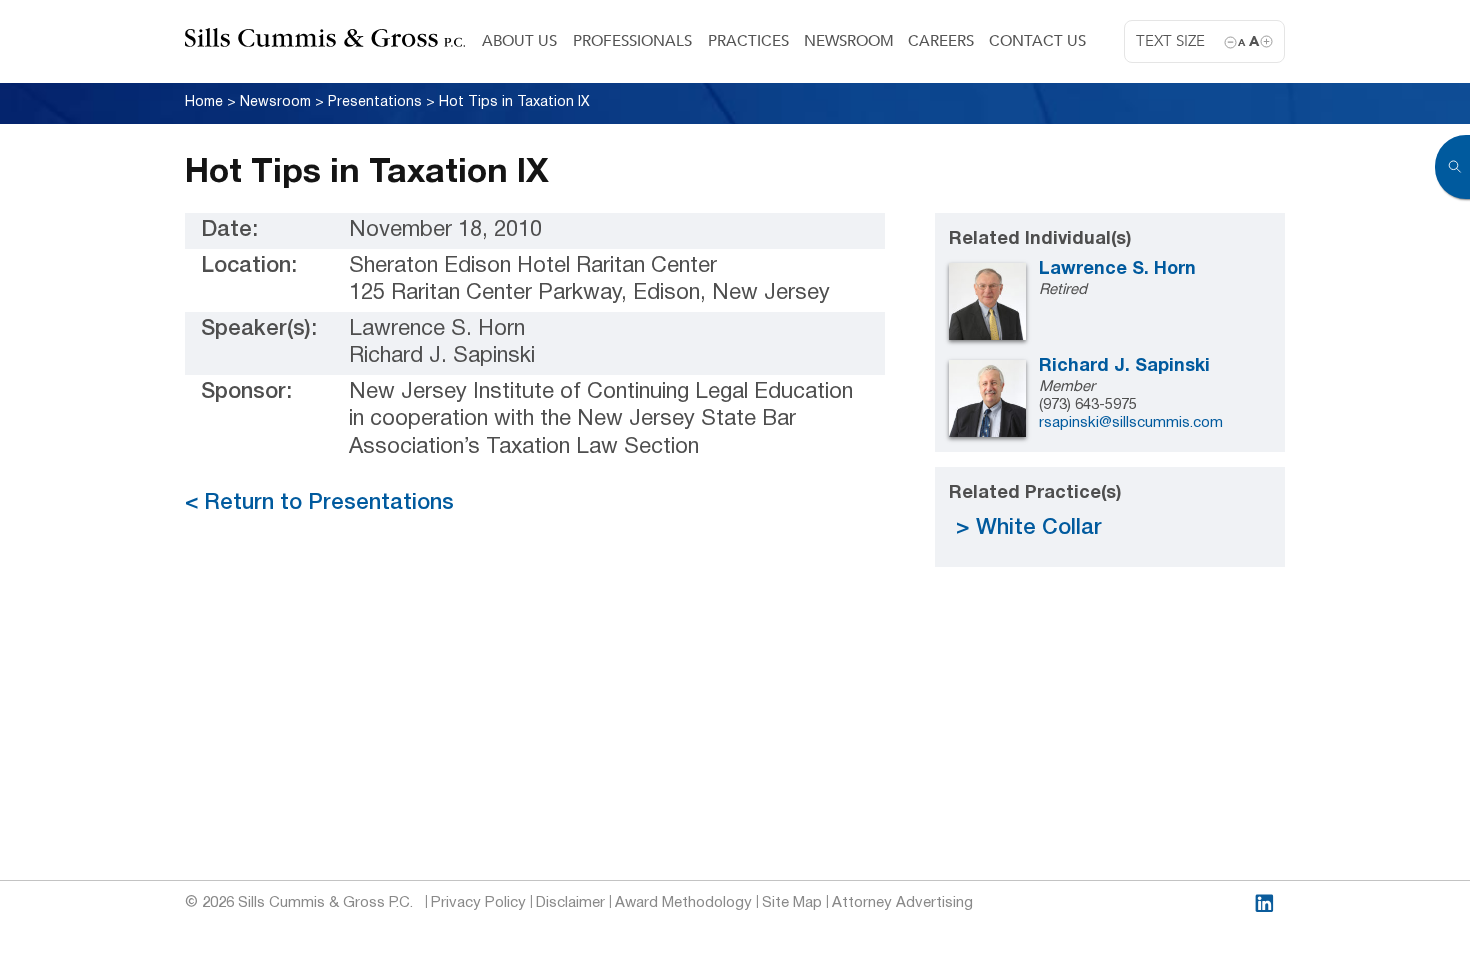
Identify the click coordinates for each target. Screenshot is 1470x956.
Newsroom (849, 41)
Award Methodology (683, 903)
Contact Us (1037, 41)
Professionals (632, 41)
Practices (748, 41)
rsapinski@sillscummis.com (1131, 423)
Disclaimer (570, 903)
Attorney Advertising (902, 903)
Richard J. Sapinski (1124, 366)
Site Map (792, 903)
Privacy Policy (478, 903)
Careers (941, 41)
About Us (519, 41)
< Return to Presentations (319, 503)
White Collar (1039, 528)
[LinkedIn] (1264, 903)
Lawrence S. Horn (1117, 269)
